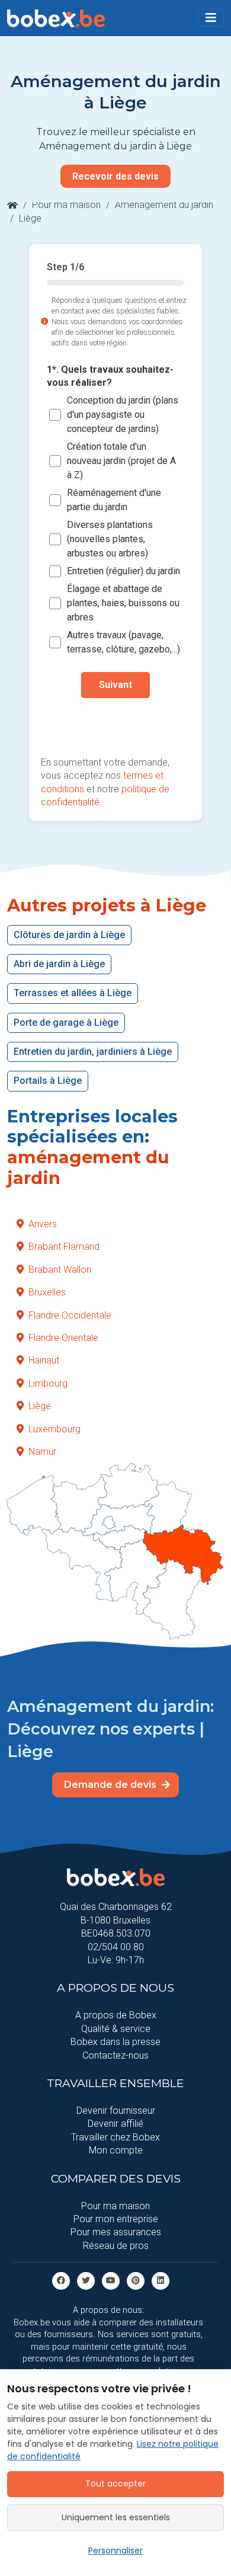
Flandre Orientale (63, 1338)
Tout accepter (115, 2484)
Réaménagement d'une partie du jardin (114, 500)
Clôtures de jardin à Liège (69, 935)
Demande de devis (111, 1785)
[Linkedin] (161, 2280)
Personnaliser (115, 2551)
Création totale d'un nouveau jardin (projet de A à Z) (121, 461)
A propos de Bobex (116, 2015)
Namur (42, 1452)
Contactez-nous (115, 2055)
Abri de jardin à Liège (59, 964)
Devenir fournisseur (116, 2111)
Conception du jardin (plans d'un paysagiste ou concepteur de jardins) (123, 415)
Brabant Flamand (64, 1247)
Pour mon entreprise (116, 2219)
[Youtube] (111, 2280)
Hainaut (44, 1360)
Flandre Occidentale (70, 1315)
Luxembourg (54, 1429)
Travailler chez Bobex (115, 2137)
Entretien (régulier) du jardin (123, 571)
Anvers (43, 1224)
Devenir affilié (115, 2124)
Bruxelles (47, 1292)
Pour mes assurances (116, 2232)
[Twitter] (86, 2280)
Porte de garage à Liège (66, 1023)
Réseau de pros (116, 2246)
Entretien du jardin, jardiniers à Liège (93, 1052)
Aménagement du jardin (164, 205)
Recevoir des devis (115, 176)
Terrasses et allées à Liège (73, 993)
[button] (211, 18)
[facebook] (61, 2280)
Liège (40, 1406)
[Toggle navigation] (211, 18)
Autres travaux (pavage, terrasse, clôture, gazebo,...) (123, 642)
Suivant (115, 685)
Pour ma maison (66, 205)
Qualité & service (116, 2029)
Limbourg (48, 1383)
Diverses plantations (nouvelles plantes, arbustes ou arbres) (110, 539)
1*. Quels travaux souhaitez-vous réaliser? (110, 376)
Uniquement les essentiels (116, 2517)
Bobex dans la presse (115, 2042)
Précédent (115, 723)
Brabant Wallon (60, 1270)
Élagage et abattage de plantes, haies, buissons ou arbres (123, 603)
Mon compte (116, 2150)
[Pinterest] (136, 2280)
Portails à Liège (48, 1081)
